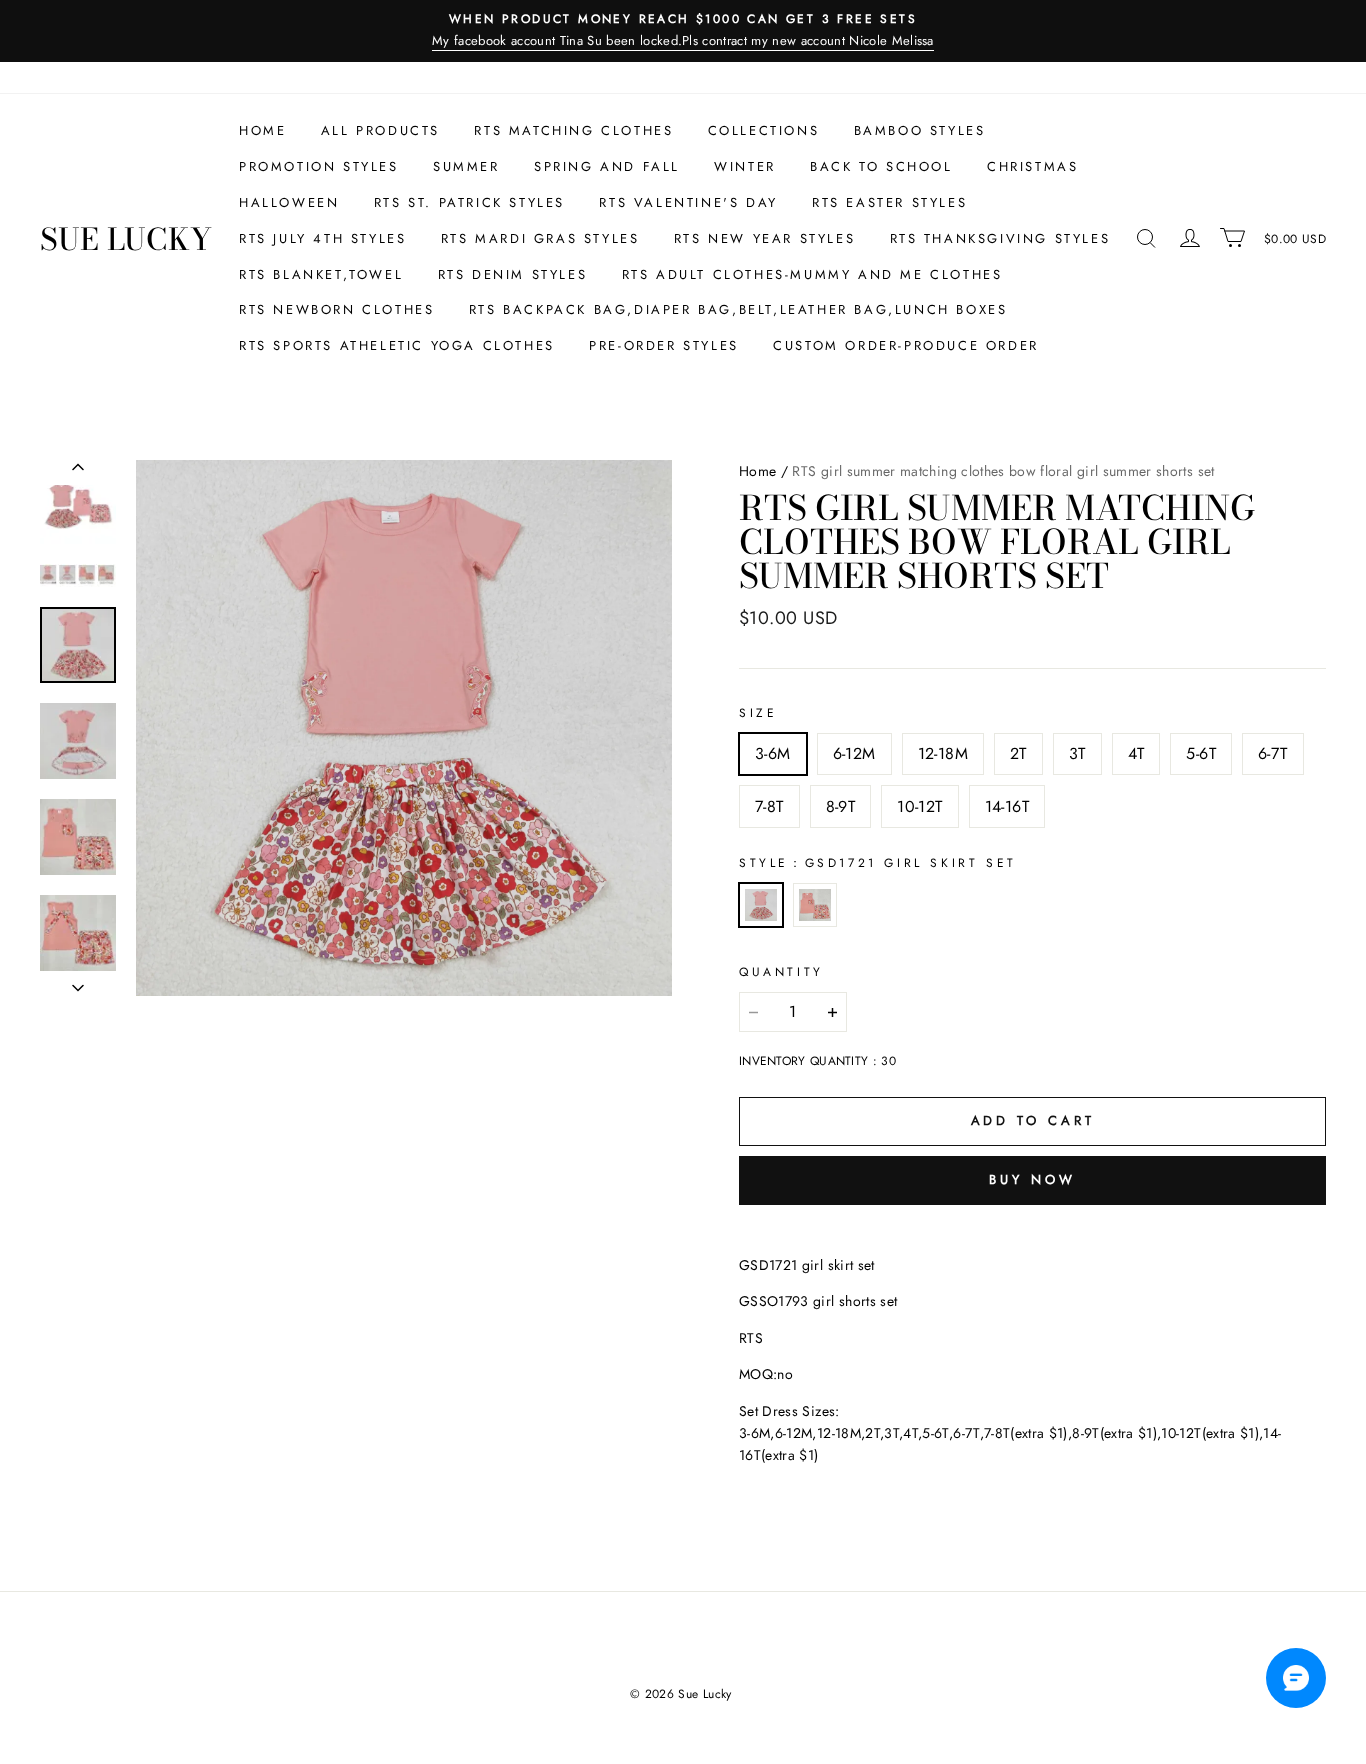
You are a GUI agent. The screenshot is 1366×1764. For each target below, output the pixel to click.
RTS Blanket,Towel (321, 274)
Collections (764, 130)
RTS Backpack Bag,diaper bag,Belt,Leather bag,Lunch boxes (738, 309)
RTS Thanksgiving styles (1000, 238)
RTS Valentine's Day (688, 202)
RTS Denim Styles (513, 274)
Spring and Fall (607, 166)
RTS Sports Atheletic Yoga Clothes (397, 345)
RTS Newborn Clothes (336, 309)
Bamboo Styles (920, 130)
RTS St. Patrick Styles (469, 202)
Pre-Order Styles (664, 345)
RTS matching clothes (573, 130)
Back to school (881, 166)
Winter (745, 166)
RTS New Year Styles (764, 238)
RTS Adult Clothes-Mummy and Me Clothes (812, 274)
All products (380, 130)
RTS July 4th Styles (322, 238)
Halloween (289, 202)
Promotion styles (319, 166)
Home (262, 130)
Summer (466, 166)
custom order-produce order (906, 345)
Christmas (1032, 166)
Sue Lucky (126, 239)
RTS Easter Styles (889, 202)
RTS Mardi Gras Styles (540, 238)
